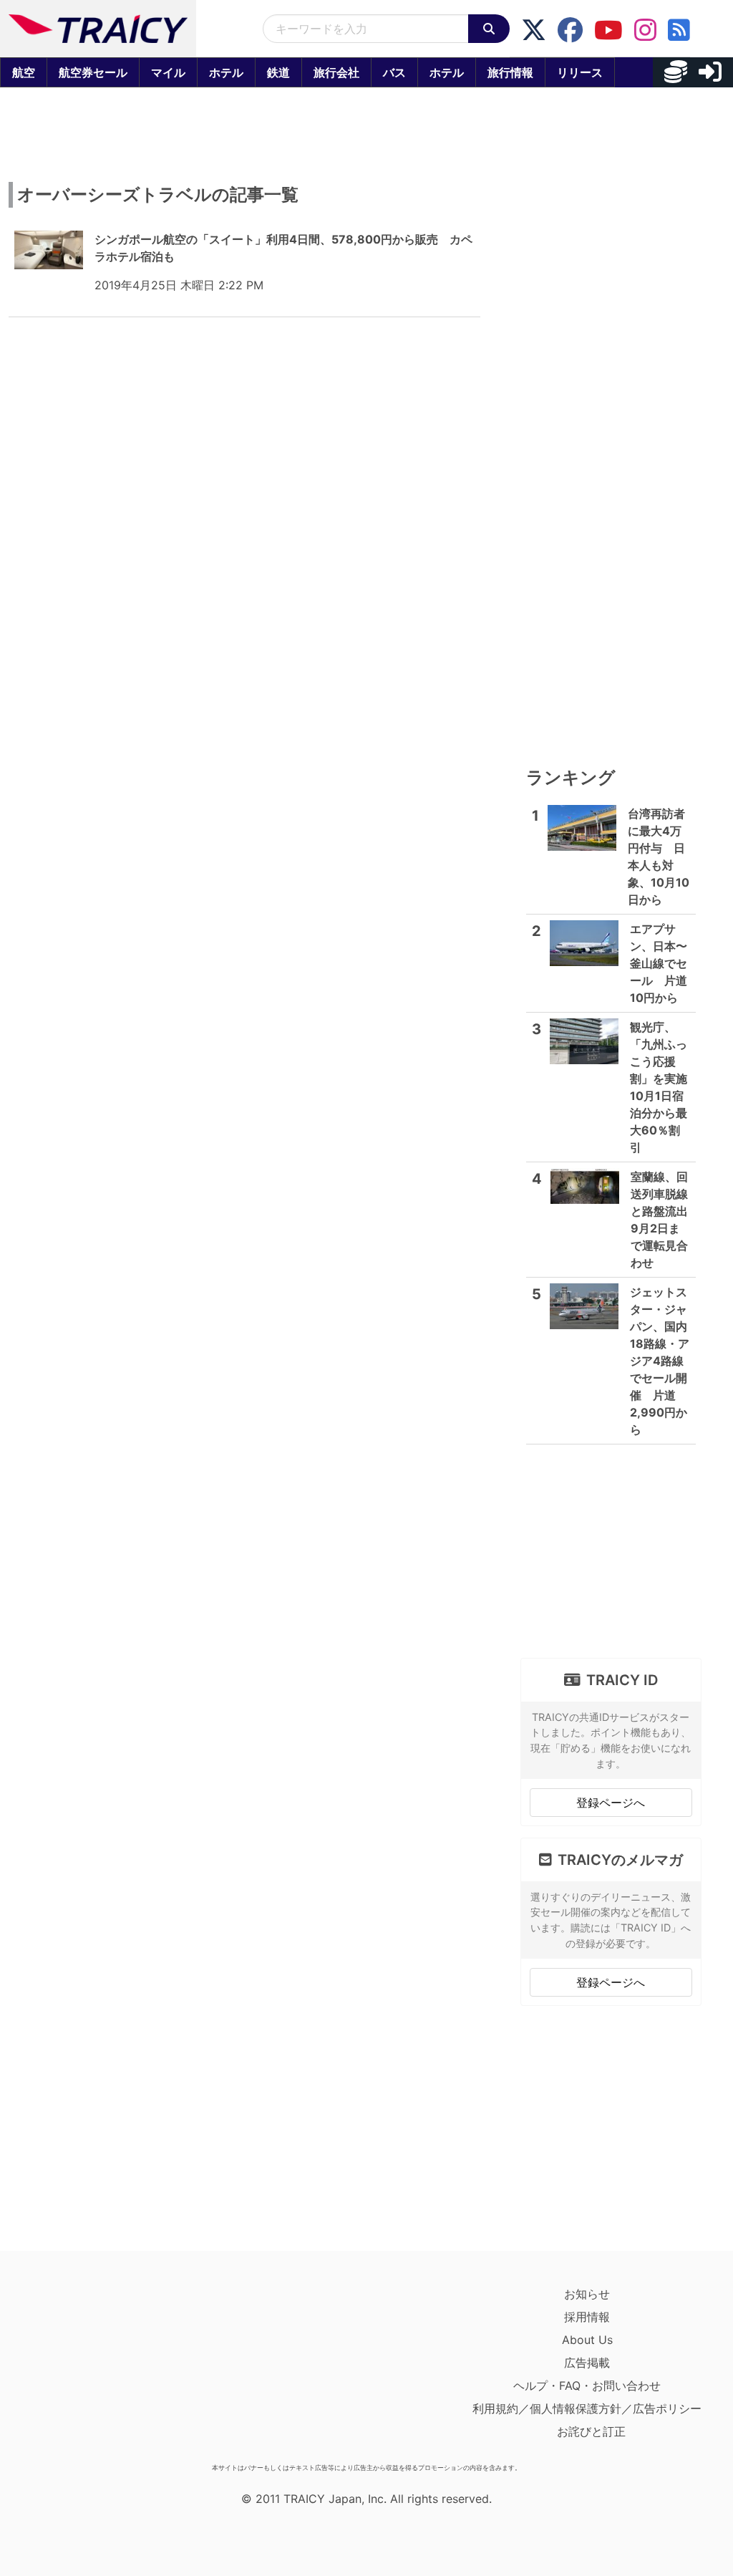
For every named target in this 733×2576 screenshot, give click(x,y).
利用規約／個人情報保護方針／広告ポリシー (587, 2408)
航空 (24, 72)
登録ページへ (611, 1803)
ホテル (226, 72)
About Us (587, 2340)
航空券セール (93, 72)
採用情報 (587, 2317)
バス (394, 72)
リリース (580, 72)
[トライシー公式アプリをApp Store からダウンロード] (98, 2370)
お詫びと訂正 (591, 2431)
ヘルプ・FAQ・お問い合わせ (587, 2386)
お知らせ (587, 2294)
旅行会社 (336, 72)
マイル (168, 72)
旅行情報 (510, 72)
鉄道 (278, 72)
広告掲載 (587, 2363)
